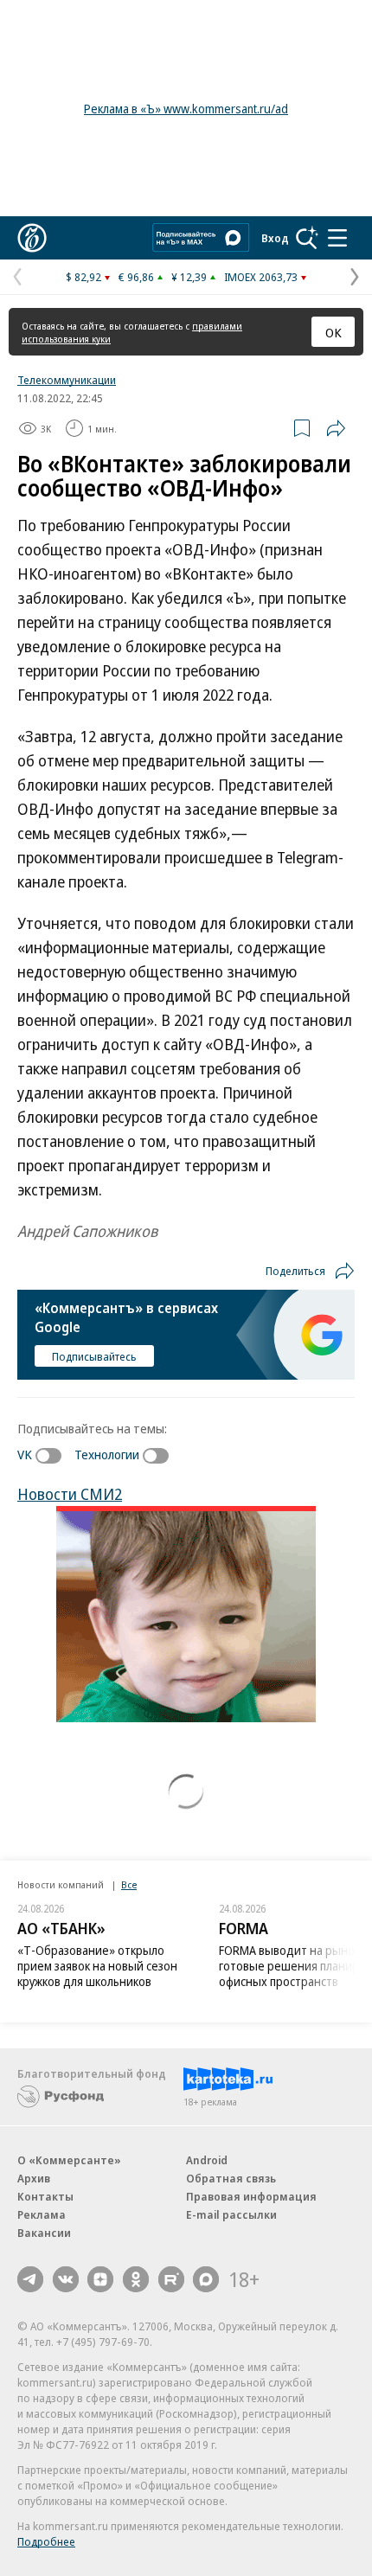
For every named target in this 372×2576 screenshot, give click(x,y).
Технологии (107, 1454)
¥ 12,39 (189, 277)
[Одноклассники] (136, 2279)
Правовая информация (251, 2196)
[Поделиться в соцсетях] (336, 428)
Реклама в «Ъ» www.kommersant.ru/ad (186, 109)
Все (129, 1884)
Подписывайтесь (94, 1356)
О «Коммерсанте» (69, 2160)
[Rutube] (171, 2279)
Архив (34, 2178)
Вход (275, 238)
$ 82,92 (83, 277)
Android (207, 2160)
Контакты (45, 2196)
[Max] (206, 2279)
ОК (334, 332)
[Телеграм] (30, 2279)
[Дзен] (100, 2279)
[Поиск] (307, 238)
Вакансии (44, 2233)
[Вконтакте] (66, 2279)
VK (25, 1454)
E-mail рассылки (231, 2214)
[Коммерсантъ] (32, 238)
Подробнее (46, 2541)
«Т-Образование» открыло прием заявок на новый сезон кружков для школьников (97, 1966)
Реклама (42, 2214)
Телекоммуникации (67, 380)
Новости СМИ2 (70, 1494)
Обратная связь (231, 2178)
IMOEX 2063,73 (261, 277)
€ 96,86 (136, 277)
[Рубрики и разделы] (337, 238)
